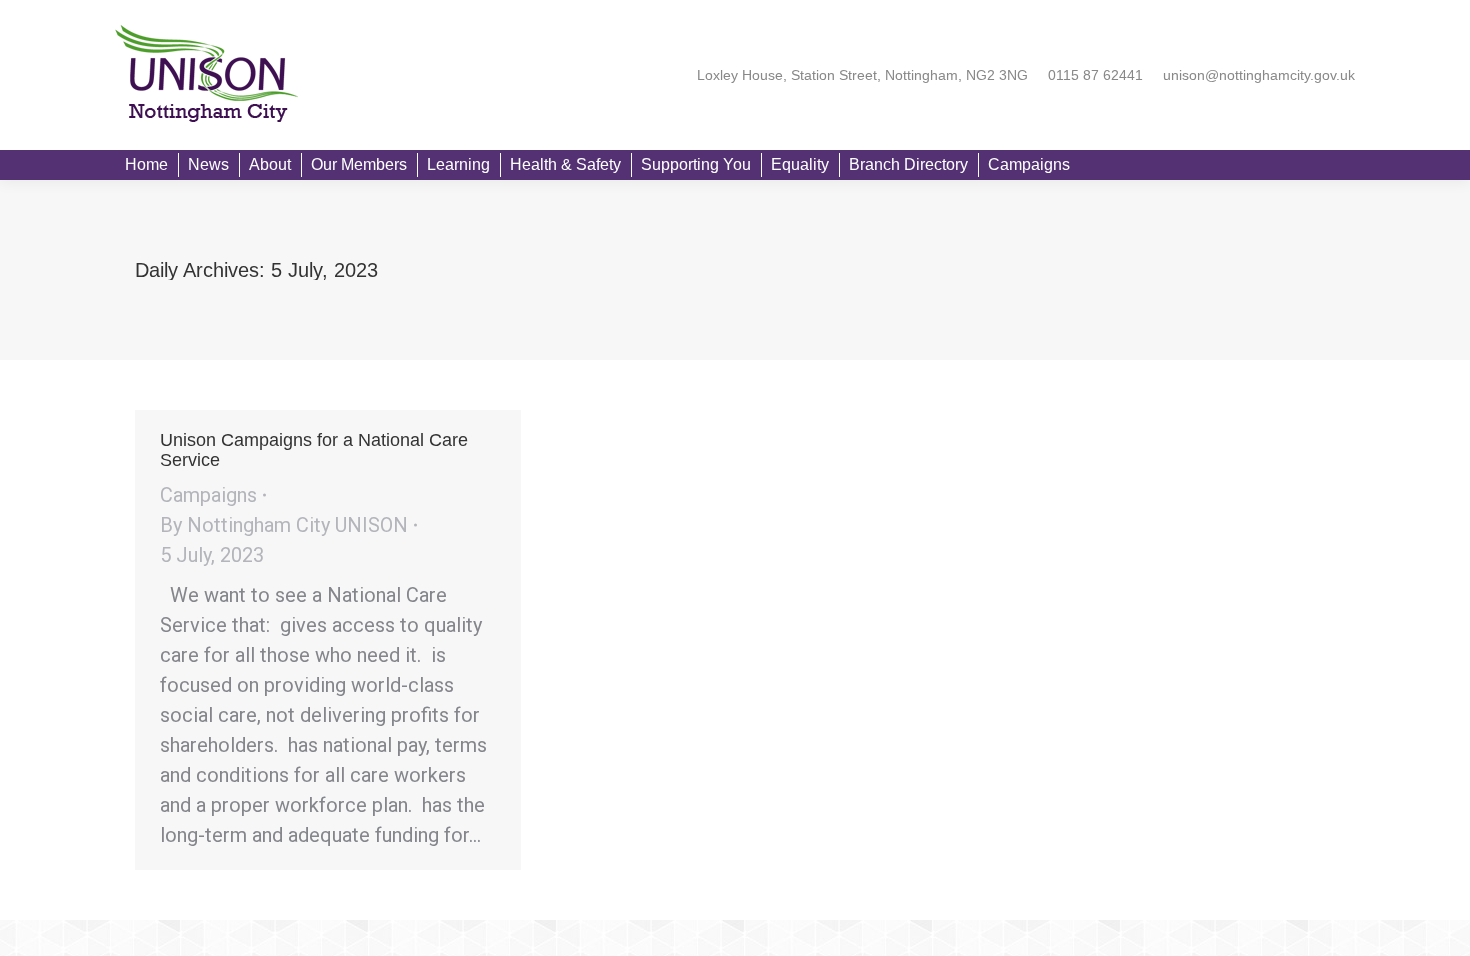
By (284, 525)
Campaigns (208, 495)
